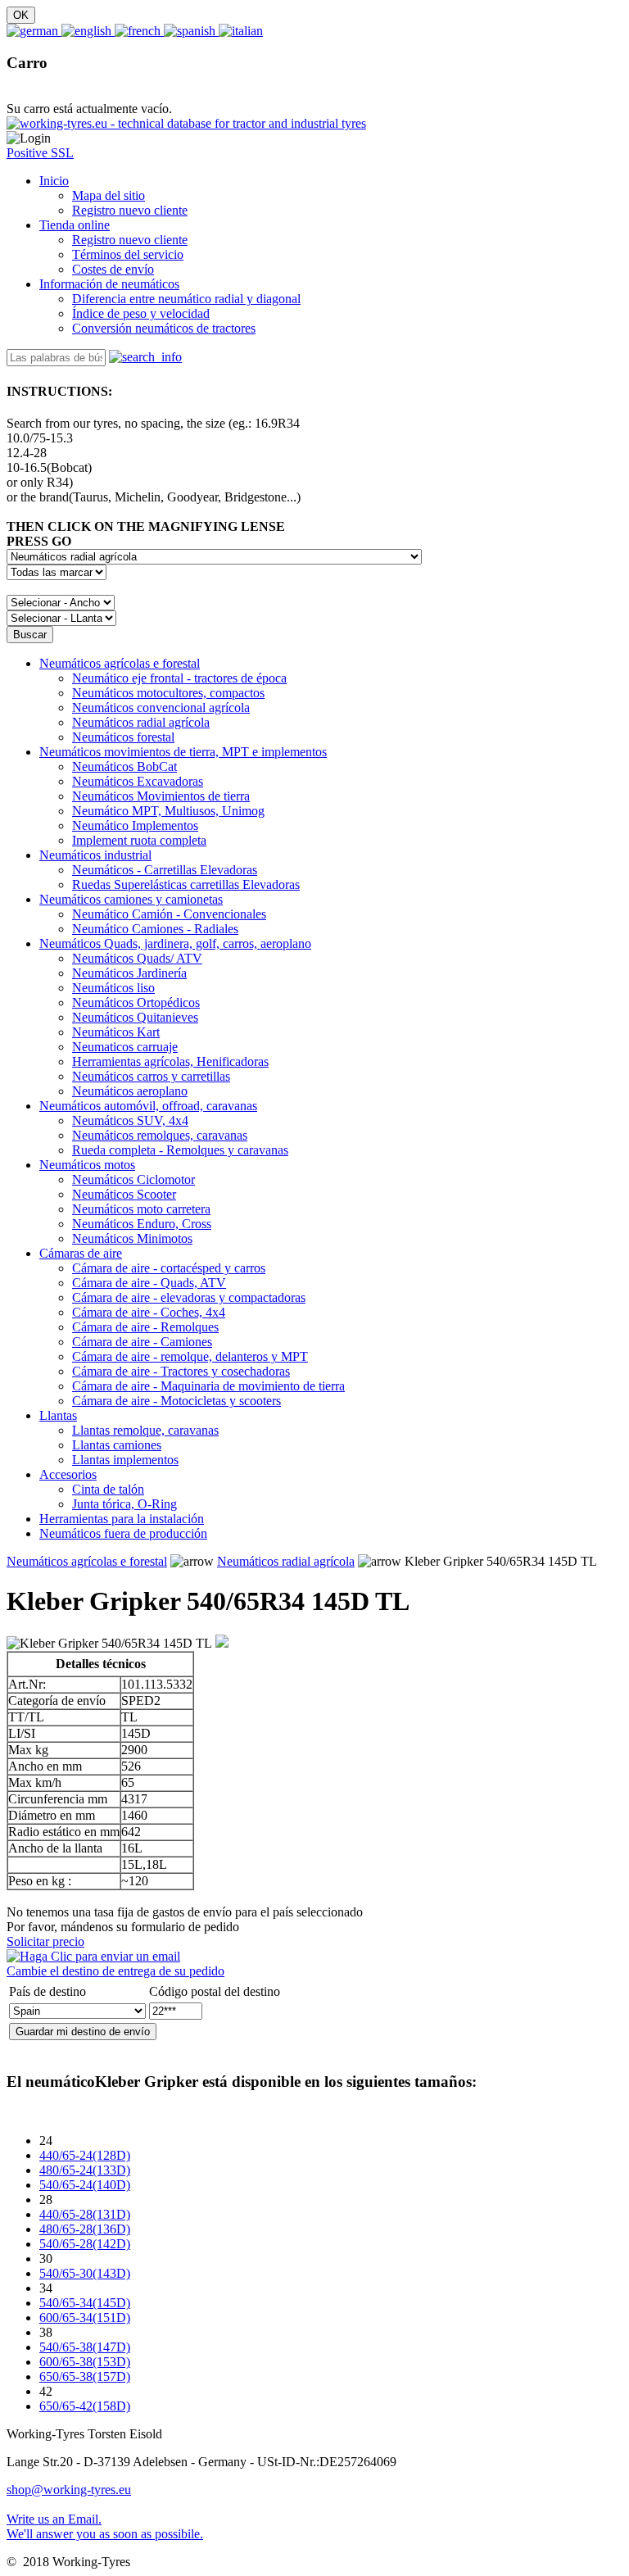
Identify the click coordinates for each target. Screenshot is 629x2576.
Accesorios (68, 1474)
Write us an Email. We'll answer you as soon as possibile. (105, 2526)
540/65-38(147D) (85, 2347)
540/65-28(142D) (85, 2244)
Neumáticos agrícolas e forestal (120, 663)
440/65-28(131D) (85, 2214)
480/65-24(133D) (85, 2170)
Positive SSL (40, 153)
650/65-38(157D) (85, 2376)
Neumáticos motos (87, 1165)
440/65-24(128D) (85, 2155)
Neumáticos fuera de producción (123, 1533)
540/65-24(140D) (85, 2185)
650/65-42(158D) (85, 2406)
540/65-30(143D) (85, 2273)
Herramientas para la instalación (122, 1519)
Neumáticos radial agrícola (286, 1561)
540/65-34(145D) (85, 2303)
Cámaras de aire (81, 1253)
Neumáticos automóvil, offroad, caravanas (148, 1106)
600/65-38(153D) (85, 2362)
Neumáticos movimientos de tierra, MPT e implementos (183, 752)
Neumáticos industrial (95, 855)
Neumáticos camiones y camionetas (131, 899)
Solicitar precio (45, 1941)
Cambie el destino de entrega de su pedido (115, 1971)
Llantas (58, 1415)
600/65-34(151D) (85, 2317)
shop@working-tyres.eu (69, 2490)
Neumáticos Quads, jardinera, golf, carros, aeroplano (175, 943)
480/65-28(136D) (85, 2229)
